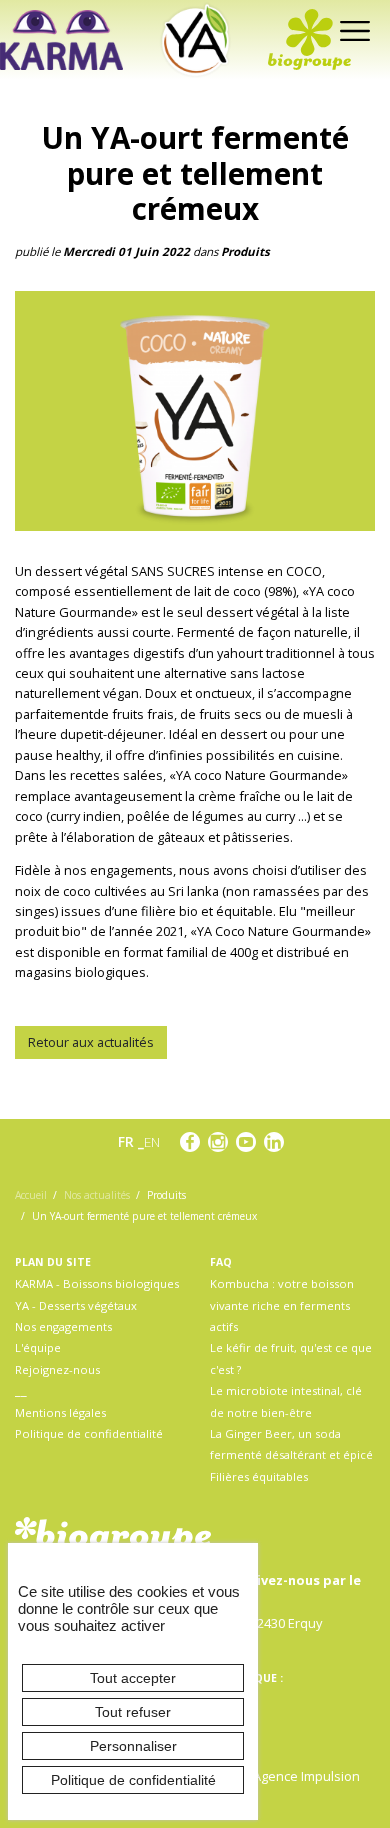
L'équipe (38, 1347)
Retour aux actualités (91, 1042)
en (152, 1141)
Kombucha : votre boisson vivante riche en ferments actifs (282, 1305)
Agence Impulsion (306, 1776)
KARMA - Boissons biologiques (97, 1283)
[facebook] (190, 1142)
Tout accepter (133, 1678)
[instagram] (218, 1142)
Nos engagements (63, 1326)
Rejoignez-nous (57, 1369)
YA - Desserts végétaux (76, 1305)
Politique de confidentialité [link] (133, 1780)
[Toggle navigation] (350, 29)
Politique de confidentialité (89, 1433)
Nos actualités (97, 1195)
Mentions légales (60, 1412)
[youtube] (246, 1142)
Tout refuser (133, 1712)
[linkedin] (274, 1142)
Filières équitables (259, 1476)
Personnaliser (133, 1746)
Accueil (31, 1195)
